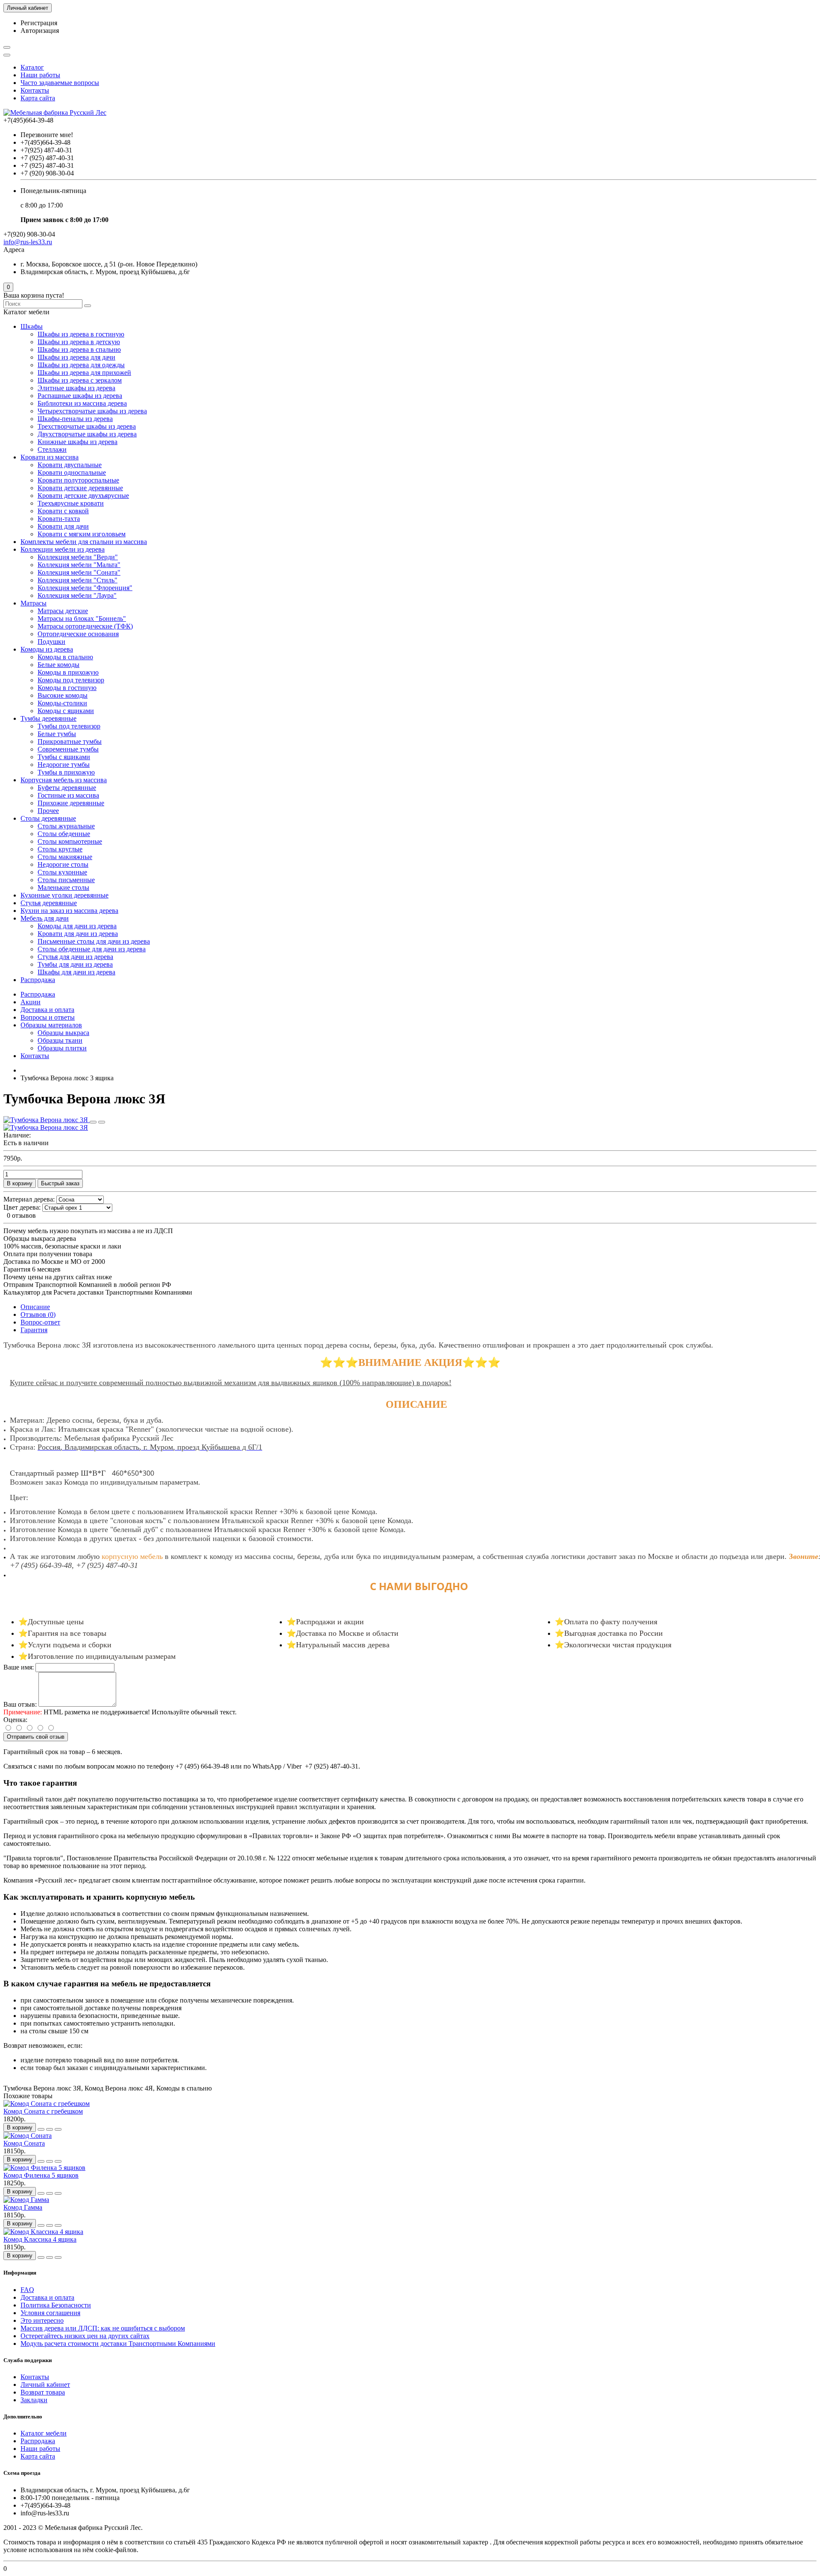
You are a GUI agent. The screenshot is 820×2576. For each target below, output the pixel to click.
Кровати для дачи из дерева (78, 934)
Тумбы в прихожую (66, 772)
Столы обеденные (64, 834)
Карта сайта (38, 98)
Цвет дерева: (22, 1207)
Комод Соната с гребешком (43, 2111)
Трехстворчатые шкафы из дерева (87, 426)
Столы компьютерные (70, 841)
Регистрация (39, 23)
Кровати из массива (50, 457)
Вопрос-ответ (40, 1322)
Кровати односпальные (72, 472)
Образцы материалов (51, 1025)
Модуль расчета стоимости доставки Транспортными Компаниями (118, 2344)
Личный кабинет (45, 2384)
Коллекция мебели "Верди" (78, 557)
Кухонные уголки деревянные (64, 895)
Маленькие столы (63, 887)
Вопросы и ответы (48, 1017)
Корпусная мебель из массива (64, 780)
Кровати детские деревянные (80, 488)
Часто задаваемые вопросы (60, 83)
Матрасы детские (63, 611)
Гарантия (34, 1330)
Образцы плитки (62, 1048)
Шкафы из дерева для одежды (81, 365)
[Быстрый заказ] (41, 2129)
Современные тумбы (68, 749)
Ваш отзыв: (20, 1704)
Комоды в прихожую (68, 672)
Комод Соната (24, 2143)
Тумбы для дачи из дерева (75, 964)
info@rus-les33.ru (28, 242)
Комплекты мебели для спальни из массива (84, 542)
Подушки (51, 642)
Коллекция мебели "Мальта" (79, 565)
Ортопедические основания (78, 634)
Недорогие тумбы (64, 765)
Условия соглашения (50, 2313)
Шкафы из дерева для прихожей (84, 373)
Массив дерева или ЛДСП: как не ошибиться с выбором (103, 2328)
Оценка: (15, 1720)
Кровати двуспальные (70, 465)
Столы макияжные (65, 857)
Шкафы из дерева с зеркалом (80, 380)
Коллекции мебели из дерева (63, 549)
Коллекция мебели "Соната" (79, 572)
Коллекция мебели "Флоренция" (85, 588)
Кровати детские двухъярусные (83, 496)
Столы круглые (60, 849)
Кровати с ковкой (63, 511)
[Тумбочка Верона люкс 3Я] (47, 1120)
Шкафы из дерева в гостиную (81, 334)
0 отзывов (21, 1215)
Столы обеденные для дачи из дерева (92, 949)
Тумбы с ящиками (64, 757)
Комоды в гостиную (67, 688)
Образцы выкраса (63, 1033)
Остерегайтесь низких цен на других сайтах (85, 2336)
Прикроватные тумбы (70, 741)
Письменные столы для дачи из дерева (94, 941)
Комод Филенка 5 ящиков (41, 2175)
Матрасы (34, 603)
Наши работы (40, 75)
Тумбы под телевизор (69, 726)
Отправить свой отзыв (36, 1737)
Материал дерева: (29, 1199)
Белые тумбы (57, 734)
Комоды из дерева (47, 649)
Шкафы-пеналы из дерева (75, 419)
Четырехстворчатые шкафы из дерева (92, 411)
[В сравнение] (102, 1122)
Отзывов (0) (38, 1314)
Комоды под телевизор (71, 680)
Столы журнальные (66, 826)
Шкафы (32, 326)
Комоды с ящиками (66, 711)
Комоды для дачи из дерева (77, 926)
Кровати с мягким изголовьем (82, 534)
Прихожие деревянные (71, 803)
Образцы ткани (60, 1040)
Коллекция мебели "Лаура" (77, 595)
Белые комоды (59, 665)
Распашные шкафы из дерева (80, 396)
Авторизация (40, 31)
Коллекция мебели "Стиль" (78, 580)
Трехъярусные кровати (71, 503)
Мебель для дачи (45, 918)
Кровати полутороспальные (78, 480)
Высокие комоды (63, 695)
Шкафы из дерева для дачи (76, 357)
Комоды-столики (62, 703)
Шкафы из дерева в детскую (79, 342)
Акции (31, 1002)
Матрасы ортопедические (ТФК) (85, 626)
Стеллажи (52, 449)
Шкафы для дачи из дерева (76, 972)
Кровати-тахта (59, 519)
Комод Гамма (23, 2207)
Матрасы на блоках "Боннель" (82, 618)
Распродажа (38, 980)
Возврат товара (43, 2392)
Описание (35, 1307)
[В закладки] (93, 1122)
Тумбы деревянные (48, 718)
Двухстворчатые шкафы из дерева (87, 434)
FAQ (27, 2290)
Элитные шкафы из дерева (76, 388)
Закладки (34, 2400)
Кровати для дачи (63, 526)
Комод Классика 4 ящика (40, 2239)
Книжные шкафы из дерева (78, 442)
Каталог (32, 67)
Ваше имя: (19, 1667)
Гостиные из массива (68, 795)
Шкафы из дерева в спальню (79, 349)
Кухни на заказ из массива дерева (69, 911)
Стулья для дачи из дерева (75, 957)
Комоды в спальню (65, 657)
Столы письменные (66, 880)
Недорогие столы (63, 864)
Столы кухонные (62, 872)
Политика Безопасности (56, 2305)
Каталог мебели (44, 2433)
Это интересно (42, 2320)
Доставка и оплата (47, 1010)
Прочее (48, 811)
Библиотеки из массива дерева (82, 403)
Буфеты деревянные (67, 788)
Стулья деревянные (49, 903)
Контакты (35, 90)
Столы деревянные (48, 818)
